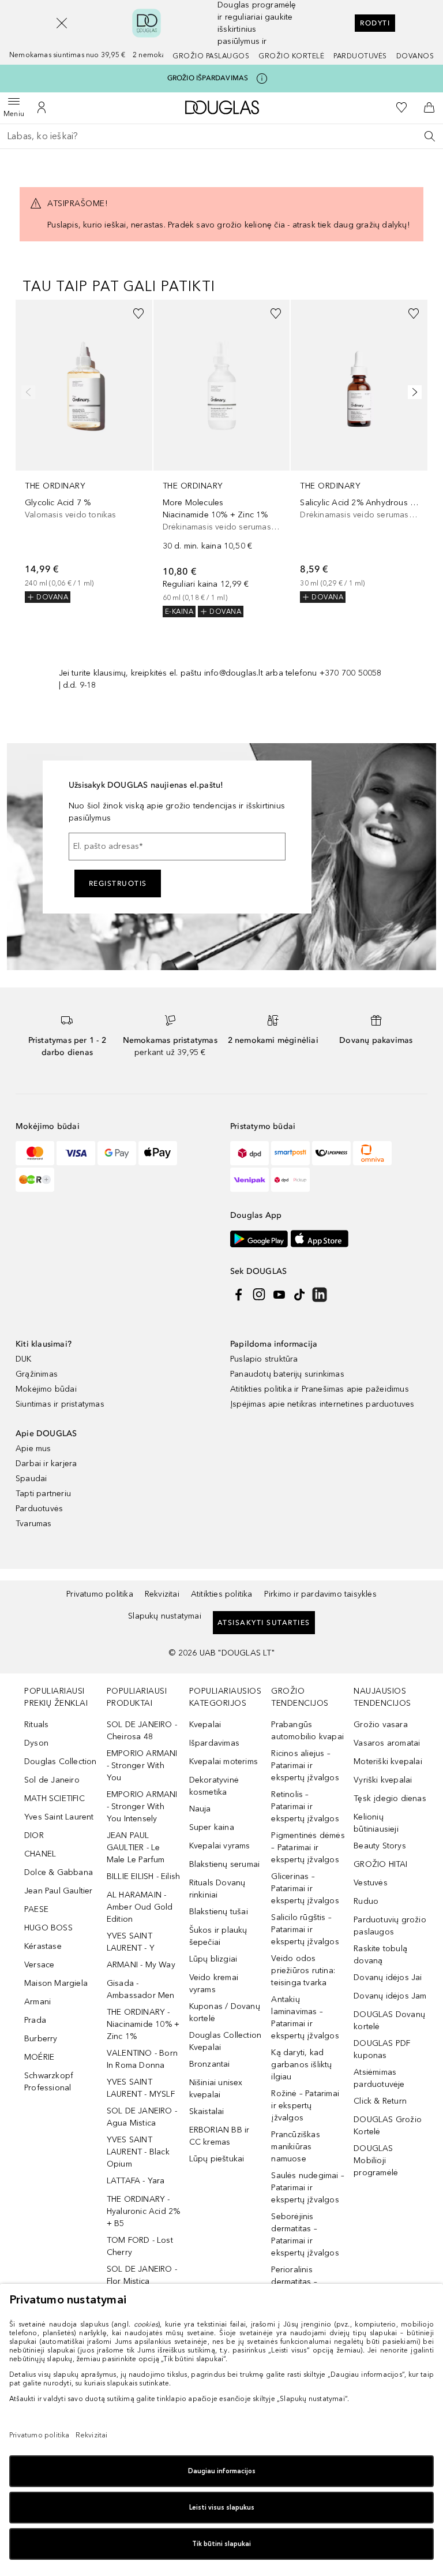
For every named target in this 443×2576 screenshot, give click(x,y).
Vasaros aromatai (387, 1743)
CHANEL (40, 1854)
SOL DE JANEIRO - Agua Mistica (142, 2117)
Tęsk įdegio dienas (390, 1798)
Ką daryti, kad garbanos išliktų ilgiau (301, 2065)
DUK (24, 1359)
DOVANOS (415, 56)
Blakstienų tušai (219, 1912)
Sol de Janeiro (52, 1780)
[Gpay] (117, 1153)
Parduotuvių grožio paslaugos (390, 1926)
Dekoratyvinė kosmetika (214, 1786)
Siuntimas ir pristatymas (60, 1404)
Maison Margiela (56, 1983)
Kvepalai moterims (224, 1762)
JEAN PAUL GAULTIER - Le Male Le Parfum (136, 1848)
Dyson (36, 1743)
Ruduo (366, 1901)
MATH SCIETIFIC (55, 1798)
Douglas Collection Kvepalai (226, 2041)
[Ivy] (35, 1180)
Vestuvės (371, 1883)
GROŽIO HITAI (380, 1864)
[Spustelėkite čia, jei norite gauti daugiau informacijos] (262, 79)
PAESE (36, 1909)
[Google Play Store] (259, 1239)
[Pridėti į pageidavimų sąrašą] (138, 314)
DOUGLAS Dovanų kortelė (389, 2020)
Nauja (200, 1809)
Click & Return (380, 2101)
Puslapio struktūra (264, 1359)
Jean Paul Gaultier (59, 1891)
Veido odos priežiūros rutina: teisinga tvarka (303, 1971)
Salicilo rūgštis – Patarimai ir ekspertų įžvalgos (305, 1930)
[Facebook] (239, 1295)
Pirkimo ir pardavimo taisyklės (320, 1594)
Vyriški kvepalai (383, 1780)
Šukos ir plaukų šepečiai (218, 1936)
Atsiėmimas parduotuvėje (379, 2078)
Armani (37, 2002)
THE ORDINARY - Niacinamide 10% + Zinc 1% (143, 2024)
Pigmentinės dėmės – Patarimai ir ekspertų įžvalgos (308, 1848)
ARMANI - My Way (141, 1965)
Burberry (41, 2039)
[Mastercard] (35, 1153)
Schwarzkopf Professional (49, 2082)
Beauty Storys (380, 1846)
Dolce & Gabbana (59, 1872)
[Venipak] (249, 1180)
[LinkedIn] (320, 1295)
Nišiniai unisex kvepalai (216, 2089)
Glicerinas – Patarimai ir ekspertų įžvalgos (305, 1889)
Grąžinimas (37, 1374)
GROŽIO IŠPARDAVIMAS (208, 78)
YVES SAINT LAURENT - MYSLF (141, 2088)
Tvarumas (34, 1524)
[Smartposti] (290, 1153)
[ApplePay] (158, 1153)
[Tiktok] (299, 1295)
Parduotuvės (360, 56)
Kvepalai (205, 1725)
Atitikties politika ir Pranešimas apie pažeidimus (320, 1389)
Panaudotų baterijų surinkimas (287, 1374)
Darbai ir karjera (46, 1464)
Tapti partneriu (43, 1494)
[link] (84, 451)
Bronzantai (210, 2064)
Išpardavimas (214, 1743)
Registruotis (118, 883)
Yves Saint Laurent (59, 1817)
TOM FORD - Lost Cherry (140, 2246)
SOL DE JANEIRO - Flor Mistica (142, 2275)
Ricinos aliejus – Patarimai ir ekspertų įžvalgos (305, 1766)
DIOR (34, 1835)
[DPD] (249, 1153)
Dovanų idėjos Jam (390, 1996)
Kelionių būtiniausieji (376, 1823)
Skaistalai (207, 2111)
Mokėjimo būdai (46, 1389)
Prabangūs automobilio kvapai (307, 1731)
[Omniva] (372, 1153)
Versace (39, 1965)
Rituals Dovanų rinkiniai (217, 1889)
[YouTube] (279, 1295)
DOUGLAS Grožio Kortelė (388, 2126)
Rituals (36, 1725)
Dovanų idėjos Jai (388, 1977)
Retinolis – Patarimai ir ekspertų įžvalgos (305, 1807)
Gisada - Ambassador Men (141, 1989)
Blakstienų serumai (225, 1864)
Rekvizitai (162, 1594)
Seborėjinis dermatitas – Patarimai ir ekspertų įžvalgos (305, 2235)
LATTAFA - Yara (136, 2181)
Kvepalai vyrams (220, 1846)
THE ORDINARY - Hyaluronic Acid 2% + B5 (144, 2211)
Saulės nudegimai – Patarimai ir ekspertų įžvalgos (308, 2188)
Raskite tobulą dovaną (380, 1955)
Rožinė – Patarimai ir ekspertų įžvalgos (305, 2106)
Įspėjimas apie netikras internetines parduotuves (322, 1404)
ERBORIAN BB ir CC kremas (219, 2136)
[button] (62, 23)
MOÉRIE (39, 2057)
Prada (35, 2020)
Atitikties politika (222, 1594)
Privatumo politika (100, 1594)
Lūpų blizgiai (213, 1959)
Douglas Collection (61, 1762)
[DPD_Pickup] (290, 1180)
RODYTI (375, 23)
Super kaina (212, 1827)
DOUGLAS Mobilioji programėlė (376, 2161)
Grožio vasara (381, 1725)
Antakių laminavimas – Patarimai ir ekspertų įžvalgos (305, 2018)
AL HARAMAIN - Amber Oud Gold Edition (140, 1907)
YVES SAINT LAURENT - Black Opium (138, 2152)
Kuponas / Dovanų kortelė (225, 2012)
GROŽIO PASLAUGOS (211, 56)
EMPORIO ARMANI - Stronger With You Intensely (142, 1807)
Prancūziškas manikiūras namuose (295, 2147)
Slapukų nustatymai (165, 1616)
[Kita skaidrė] (412, 392)
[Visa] (76, 1153)
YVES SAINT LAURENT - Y (131, 1942)
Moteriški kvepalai (388, 1762)
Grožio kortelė (291, 56)
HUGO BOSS (48, 1928)
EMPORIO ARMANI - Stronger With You (142, 1766)
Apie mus (33, 1449)
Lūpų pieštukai (217, 2159)
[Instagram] (259, 1295)
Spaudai (31, 1479)
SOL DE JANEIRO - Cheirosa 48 (142, 1731)
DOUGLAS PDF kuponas (382, 2049)
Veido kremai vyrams (214, 1984)
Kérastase (43, 1946)
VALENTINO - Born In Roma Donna (142, 2059)
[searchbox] (221, 136)
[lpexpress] (331, 1153)
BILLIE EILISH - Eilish (143, 1876)
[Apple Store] (320, 1239)
